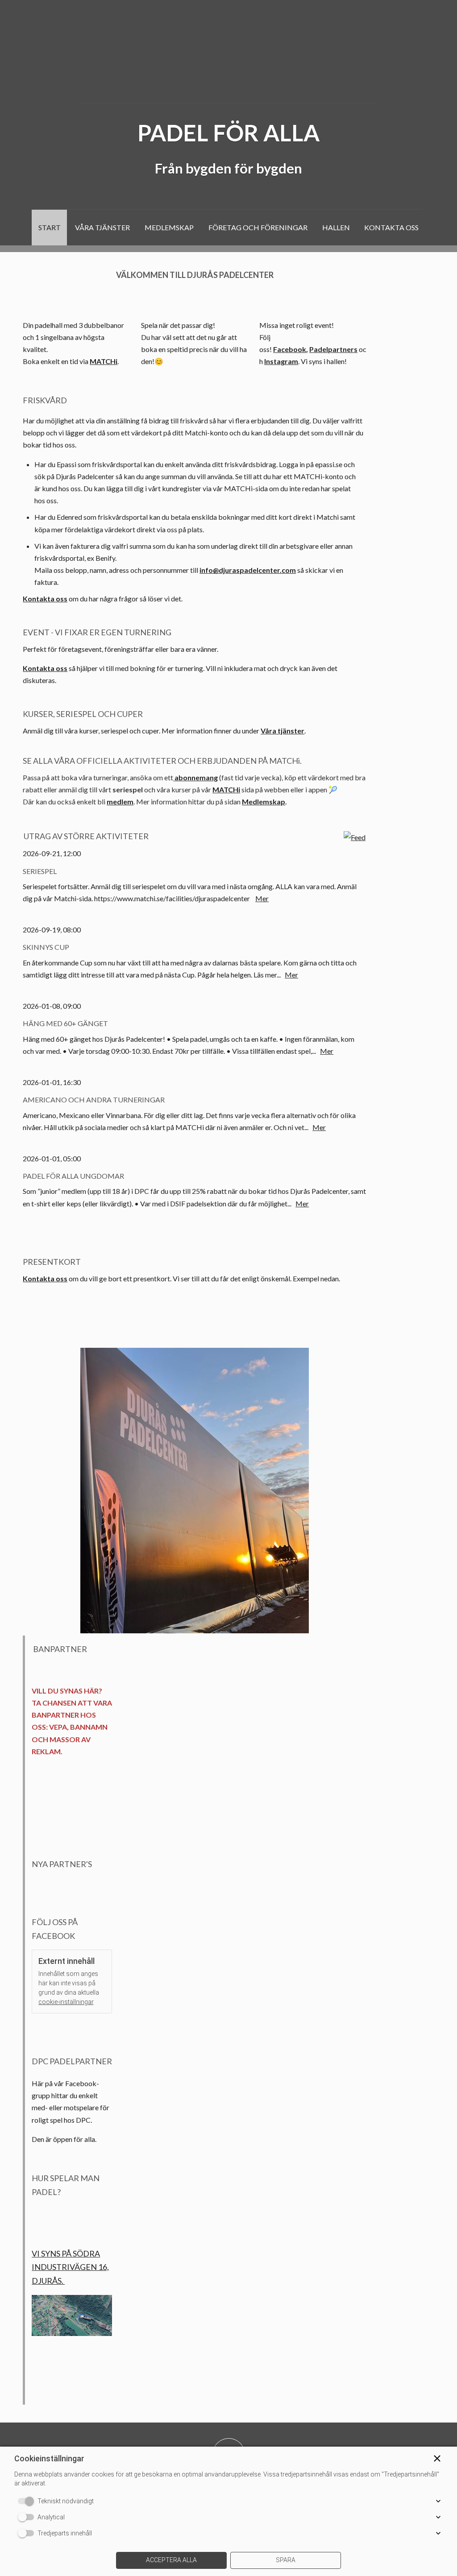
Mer (262, 898)
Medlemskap (169, 227)
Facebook (290, 349)
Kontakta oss (391, 227)
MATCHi (104, 361)
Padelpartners (333, 349)
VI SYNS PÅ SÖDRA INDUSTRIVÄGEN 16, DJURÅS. (70, 2267)
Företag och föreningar (258, 227)
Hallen (336, 227)
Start (50, 227)
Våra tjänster (102, 227)
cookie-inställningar (66, 2002)
